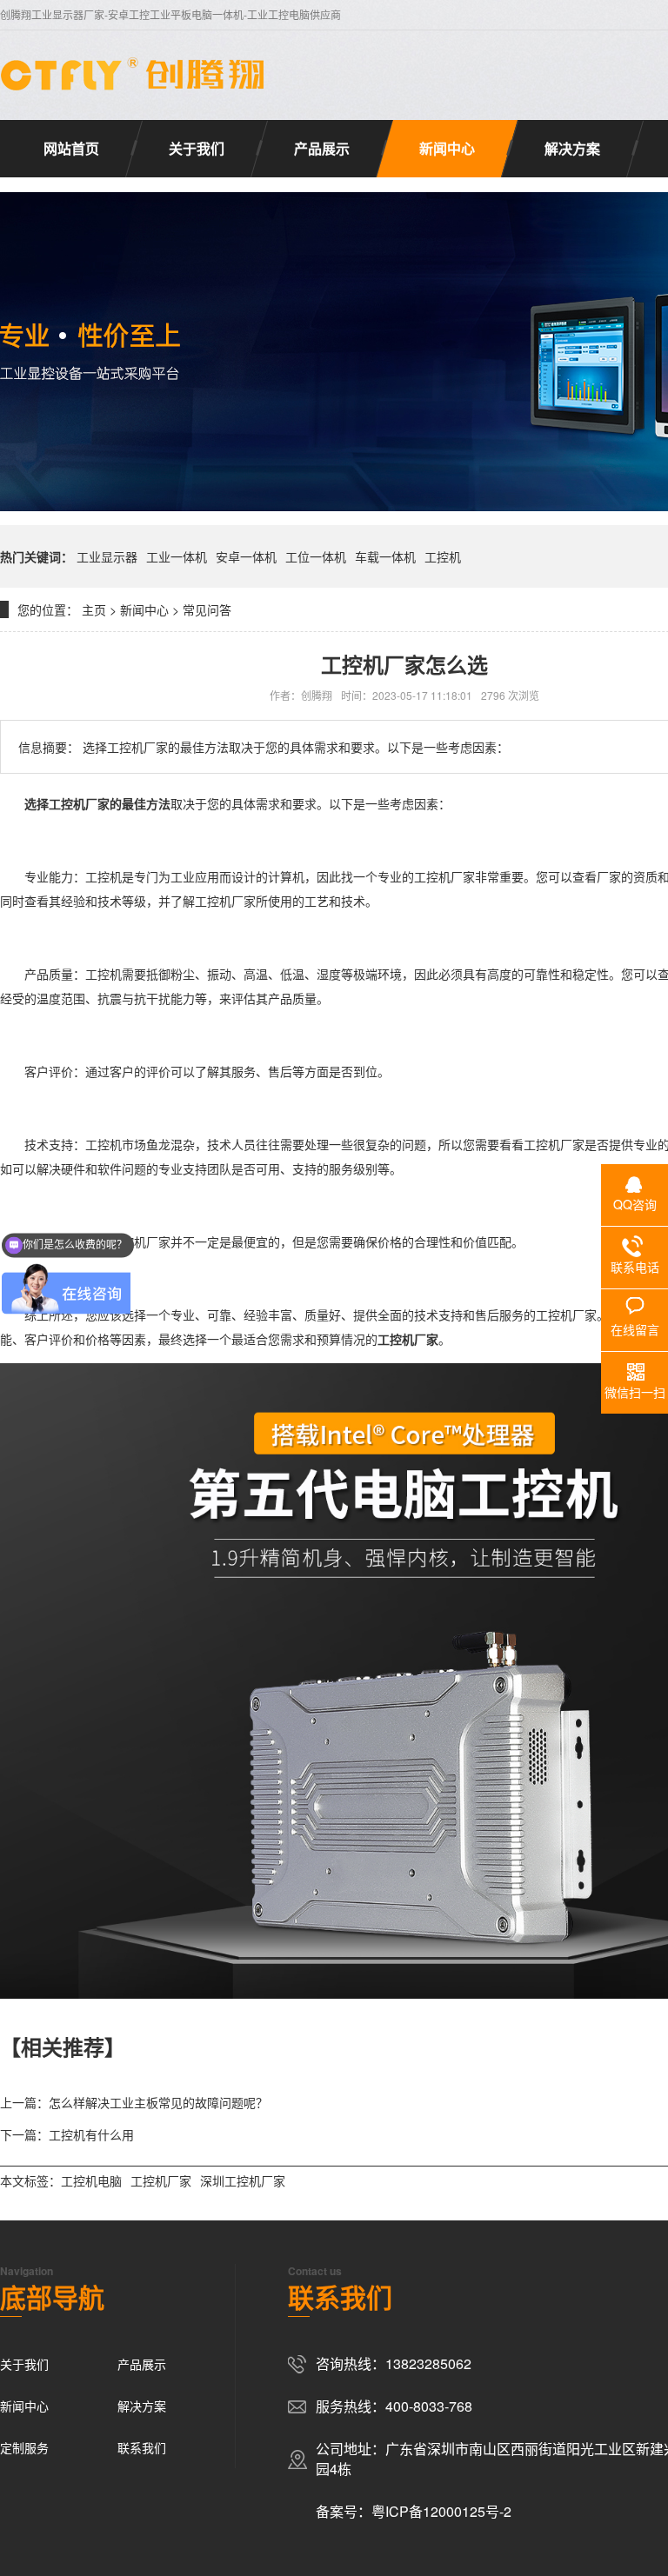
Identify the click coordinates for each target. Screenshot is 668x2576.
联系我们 (142, 2447)
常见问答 (207, 609)
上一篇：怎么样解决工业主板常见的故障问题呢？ (134, 2102)
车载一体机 (385, 556)
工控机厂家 (79, 803)
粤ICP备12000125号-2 (441, 2511)
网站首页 (71, 148)
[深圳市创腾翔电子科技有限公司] (135, 74)
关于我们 (197, 148)
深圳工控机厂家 (243, 2180)
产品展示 (322, 148)
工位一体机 (316, 556)
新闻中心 (447, 148)
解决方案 (572, 148)
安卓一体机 (246, 556)
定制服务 (24, 2447)
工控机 (443, 556)
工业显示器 (107, 556)
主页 (94, 609)
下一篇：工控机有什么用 (67, 2134)
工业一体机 (177, 556)
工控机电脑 (91, 2180)
